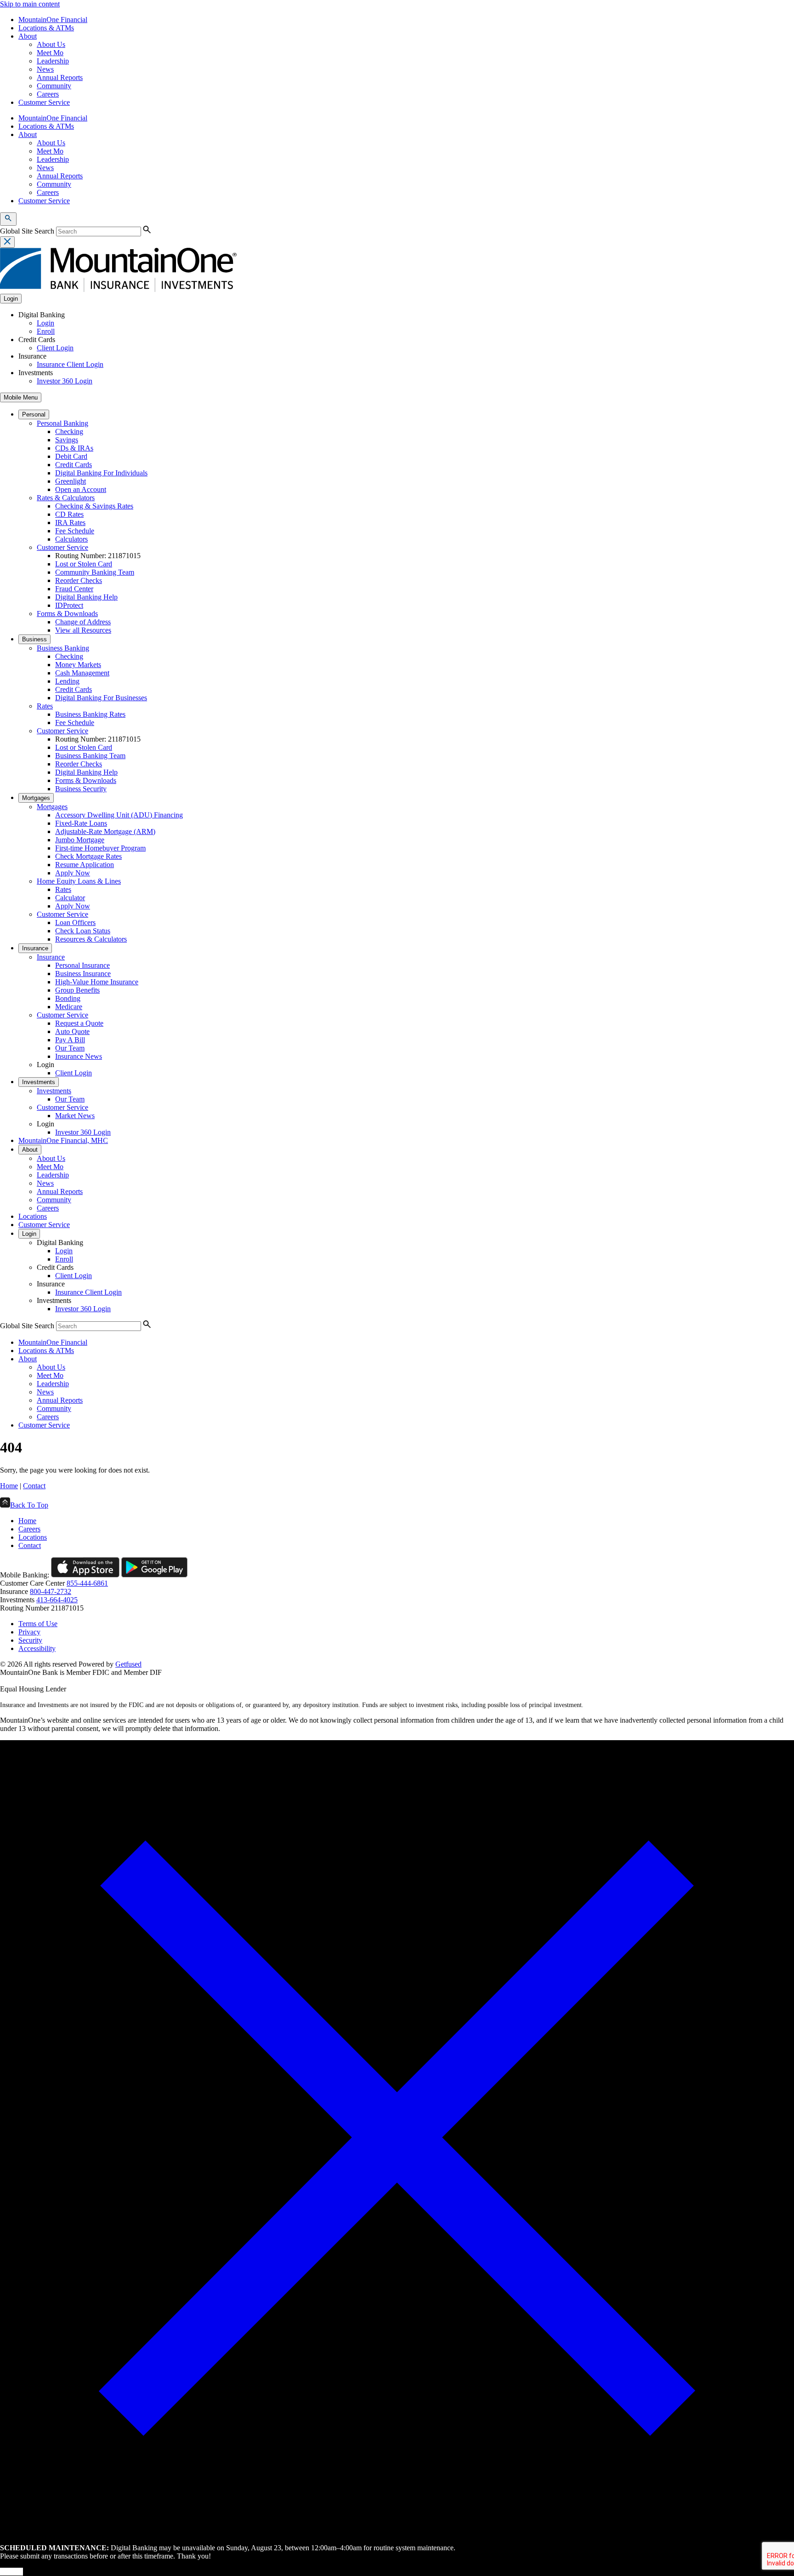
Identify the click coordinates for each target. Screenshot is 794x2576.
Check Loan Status (83, 931)
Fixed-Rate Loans (81, 823)
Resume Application (85, 865)
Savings (67, 440)
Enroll (46, 331)
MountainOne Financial (53, 20)
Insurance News (79, 1056)
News (45, 69)
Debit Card (71, 456)
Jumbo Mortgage (80, 840)
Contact (34, 1486)
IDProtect (69, 605)
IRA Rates (70, 523)
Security (30, 1640)
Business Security (81, 789)
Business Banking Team (90, 756)
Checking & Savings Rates (94, 506)
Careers (48, 94)
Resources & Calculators (91, 939)
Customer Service (44, 102)
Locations (33, 1216)
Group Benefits (77, 990)
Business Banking (63, 648)
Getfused (128, 1664)
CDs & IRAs (74, 448)
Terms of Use (38, 1624)
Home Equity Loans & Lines (79, 881)
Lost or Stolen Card (84, 564)
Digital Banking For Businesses (101, 698)
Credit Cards (74, 465)
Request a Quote (79, 1023)
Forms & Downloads (67, 614)
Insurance (35, 948)
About (28, 36)
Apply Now (73, 873)
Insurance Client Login (70, 364)
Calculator (70, 898)
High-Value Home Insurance (97, 982)
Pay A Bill (70, 1040)
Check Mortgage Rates (88, 856)
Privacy (29, 1632)
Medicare (69, 1007)
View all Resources (83, 630)
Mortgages (36, 798)
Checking (69, 431)
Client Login (55, 348)
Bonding (68, 998)
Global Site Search (27, 231)
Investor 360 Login (65, 381)
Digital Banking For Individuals (101, 473)
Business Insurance (83, 974)
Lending (67, 681)
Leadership (53, 61)
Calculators (71, 539)
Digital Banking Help (86, 597)
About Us (51, 44)
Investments (39, 1082)
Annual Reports (60, 77)
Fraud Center (74, 589)
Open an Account (81, 489)
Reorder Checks (79, 580)
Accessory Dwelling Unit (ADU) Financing (119, 815)
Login (45, 323)
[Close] (397, 2532)
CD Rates (69, 514)
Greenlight (71, 481)
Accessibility (37, 1648)
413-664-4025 (57, 1600)
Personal (34, 414)
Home (9, 1486)
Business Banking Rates (90, 714)
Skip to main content (30, 4)
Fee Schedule (75, 531)
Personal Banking (62, 423)
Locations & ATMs (46, 28)
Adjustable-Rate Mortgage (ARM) (105, 831)
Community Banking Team (95, 572)
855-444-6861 (87, 1583)
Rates (45, 706)
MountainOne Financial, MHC (63, 1140)
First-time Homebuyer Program (100, 848)
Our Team (70, 1048)
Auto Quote (72, 1031)
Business (34, 639)
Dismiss (11, 2572)
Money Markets (78, 665)
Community (54, 86)
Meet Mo (50, 53)
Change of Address (83, 622)
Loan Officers (75, 922)
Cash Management (82, 673)
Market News (75, 1116)
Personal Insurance (82, 965)
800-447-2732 (51, 1591)
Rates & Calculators (66, 498)
